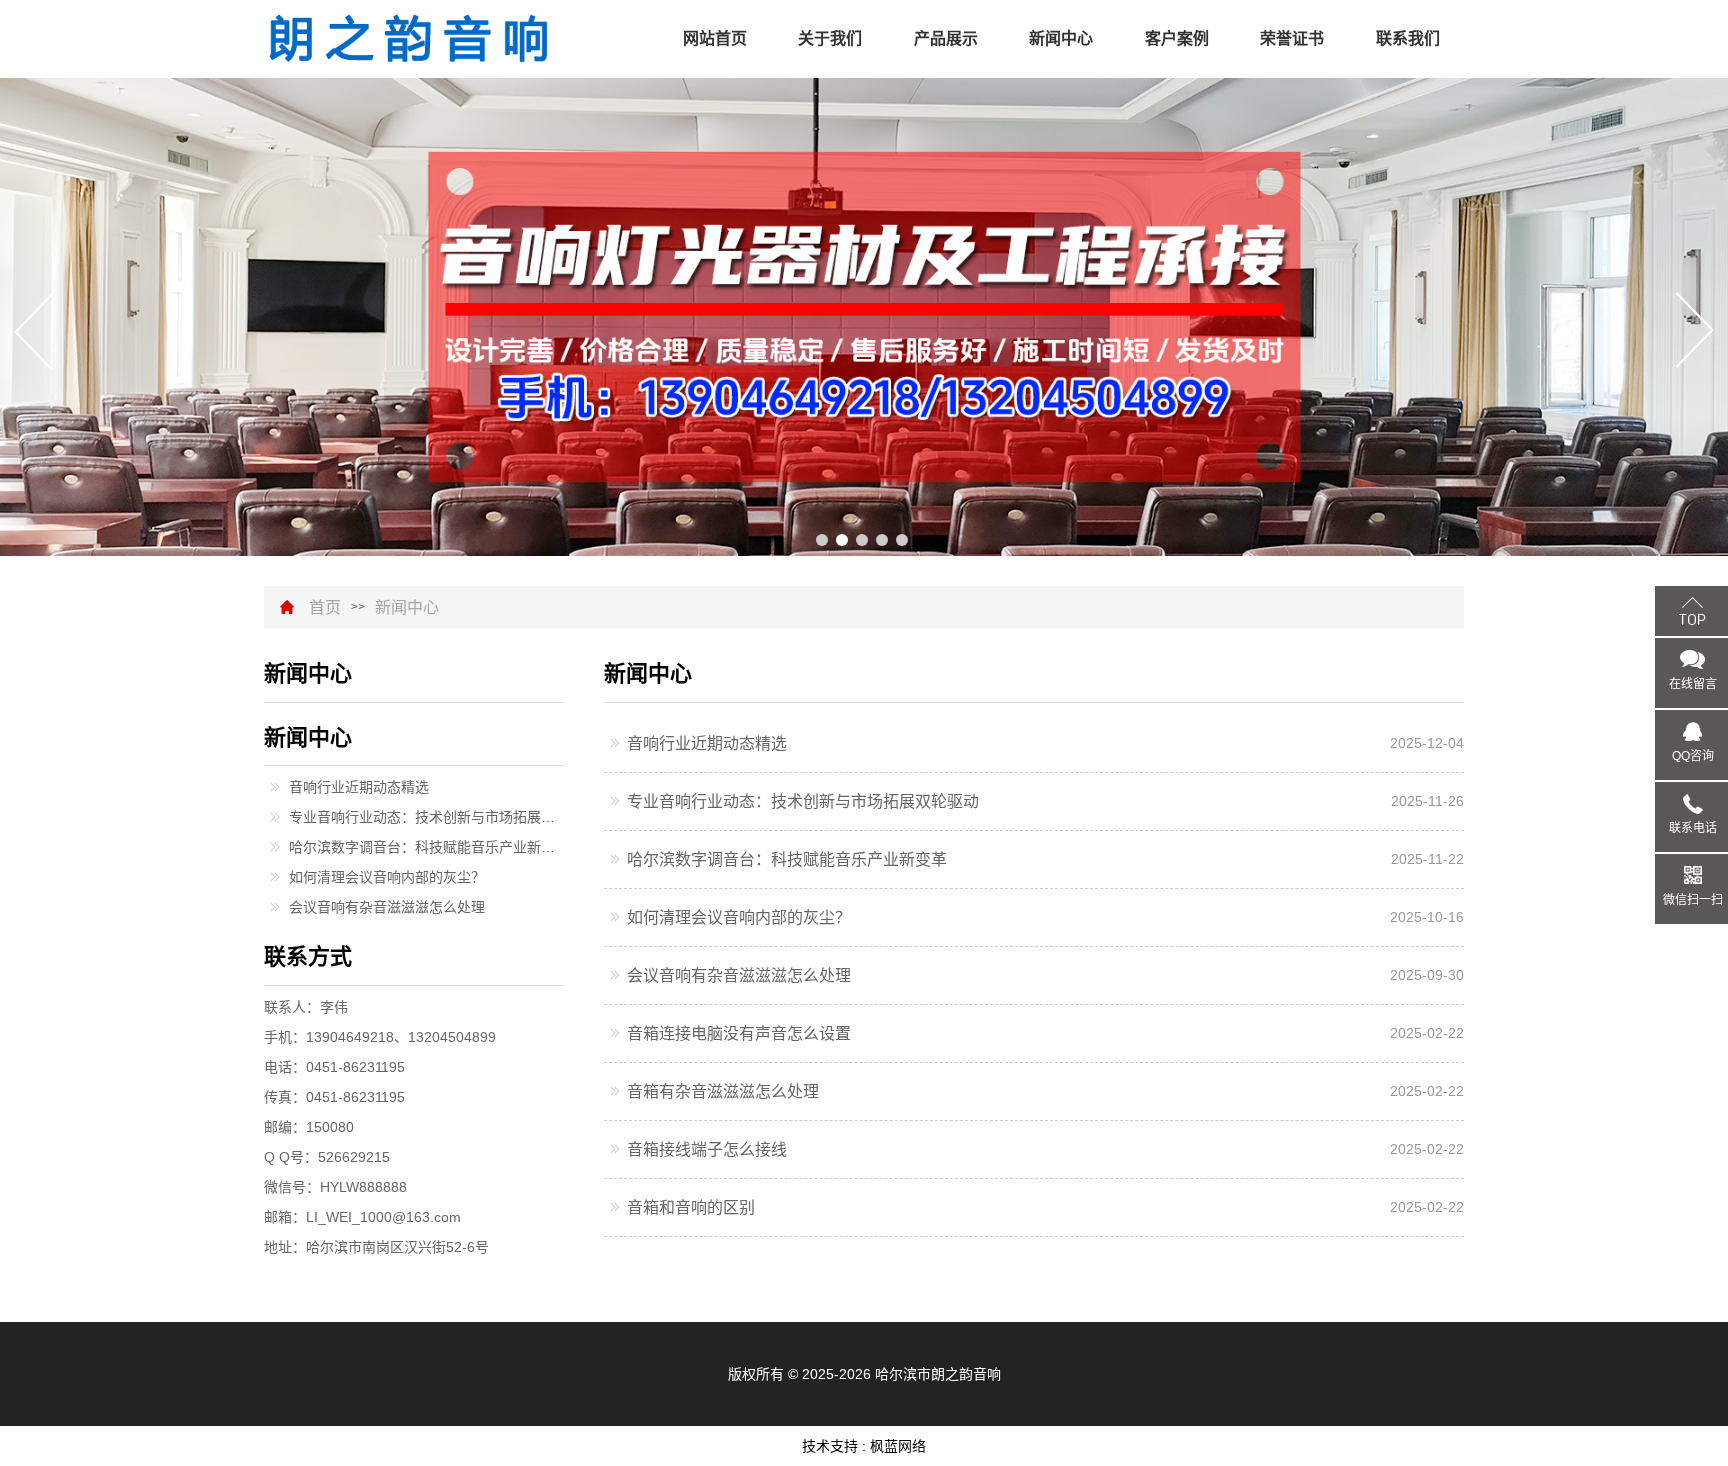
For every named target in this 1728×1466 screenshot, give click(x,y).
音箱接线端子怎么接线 (707, 1149)
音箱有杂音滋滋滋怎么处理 (723, 1091)
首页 (325, 608)
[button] (822, 540)
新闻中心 (1061, 38)
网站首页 (715, 38)
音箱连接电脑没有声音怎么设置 (739, 1033)
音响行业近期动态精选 (707, 743)
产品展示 (946, 38)
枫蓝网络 (898, 1446)
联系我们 (1408, 38)
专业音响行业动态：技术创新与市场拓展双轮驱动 (803, 801)
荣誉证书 (1292, 38)
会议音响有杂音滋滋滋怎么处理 (739, 975)
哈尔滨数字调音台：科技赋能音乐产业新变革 (787, 859)
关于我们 (830, 38)
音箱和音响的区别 (691, 1207)
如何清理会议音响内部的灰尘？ (739, 917)
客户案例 (1177, 38)
